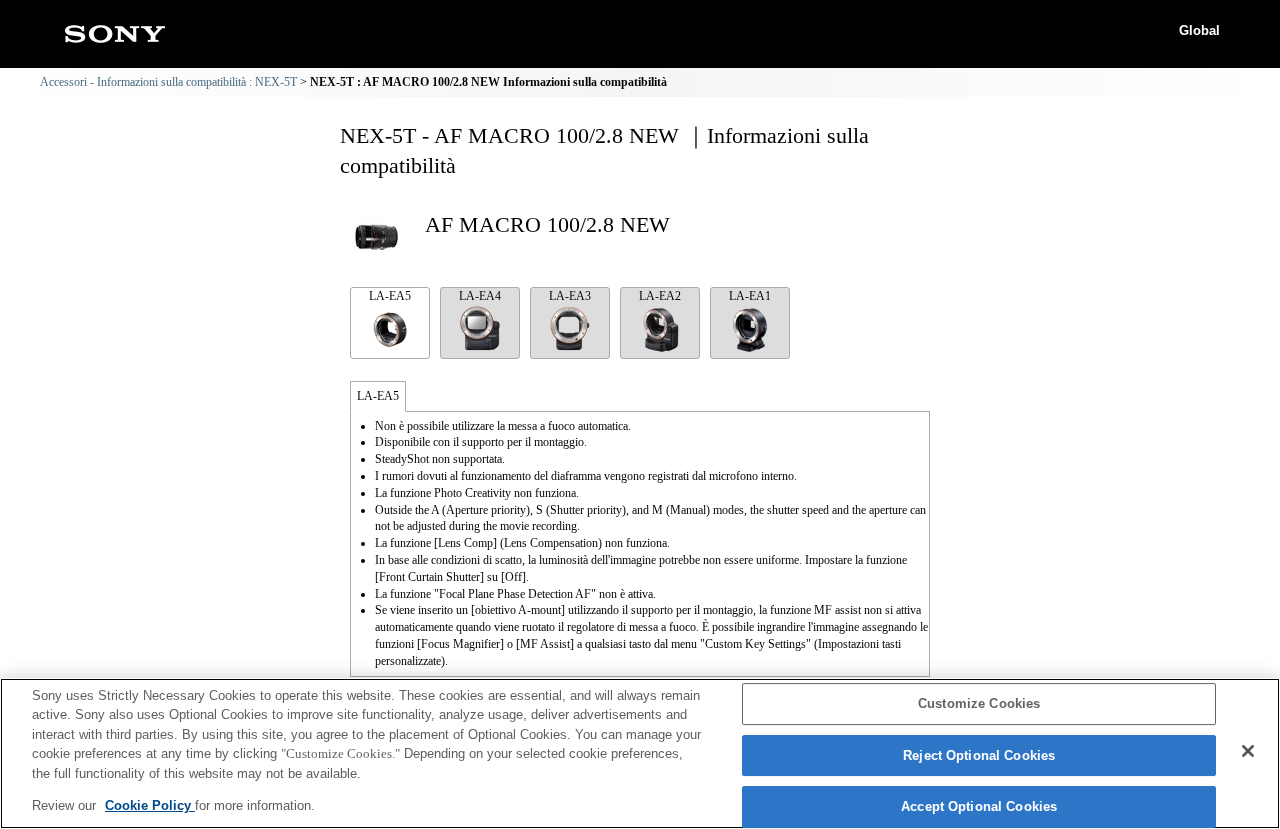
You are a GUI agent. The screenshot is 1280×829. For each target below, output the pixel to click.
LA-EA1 (750, 296)
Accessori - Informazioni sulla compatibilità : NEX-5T (168, 82)
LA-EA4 (480, 296)
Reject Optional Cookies (979, 755)
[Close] (1248, 751)
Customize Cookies (979, 704)
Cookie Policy (150, 805)
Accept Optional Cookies (979, 807)
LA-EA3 (570, 296)
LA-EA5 (390, 296)
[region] (640, 753)
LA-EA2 (660, 296)
